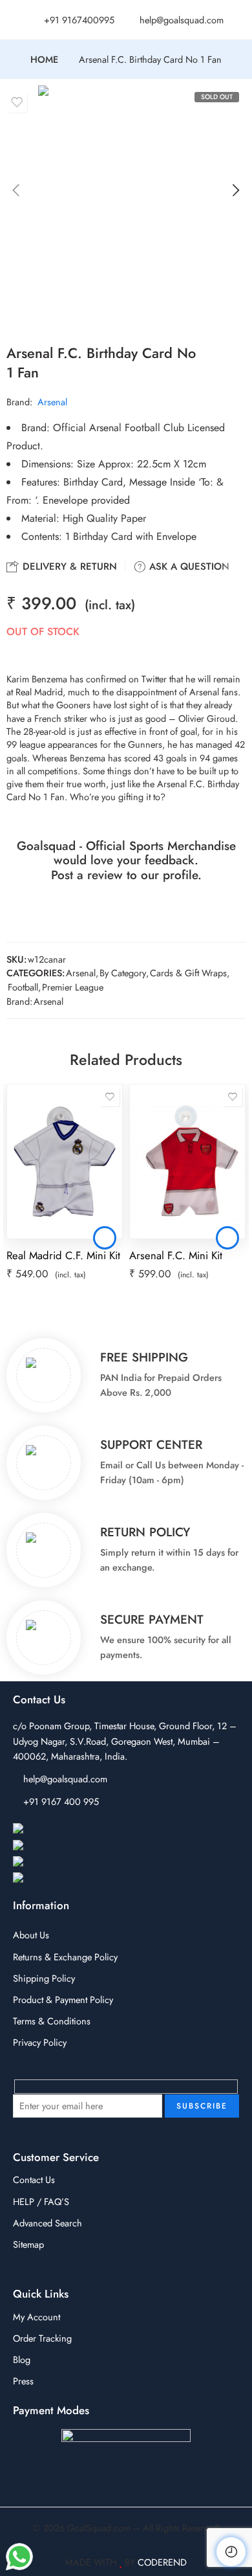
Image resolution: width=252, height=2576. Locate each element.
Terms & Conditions (52, 2021)
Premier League (73, 987)
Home (44, 60)
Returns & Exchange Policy (65, 1957)
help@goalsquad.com (65, 1779)
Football (23, 987)
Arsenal (52, 402)
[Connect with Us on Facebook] (77, 1829)
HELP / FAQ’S (41, 2201)
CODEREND (162, 2562)
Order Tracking (42, 2338)
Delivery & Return (68, 566)
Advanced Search (47, 2223)
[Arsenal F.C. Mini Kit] (187, 1161)
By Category (123, 973)
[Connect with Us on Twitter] (70, 1878)
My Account (37, 2317)
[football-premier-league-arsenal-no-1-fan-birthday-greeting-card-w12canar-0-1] (126, 203)
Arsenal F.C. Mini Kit (176, 1255)
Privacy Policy (40, 2042)
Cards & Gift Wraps (188, 973)
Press (23, 2381)
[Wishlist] (17, 102)
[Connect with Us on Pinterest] (74, 1862)
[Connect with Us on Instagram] (77, 1846)
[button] (105, 1238)
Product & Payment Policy (63, 1999)
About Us (31, 1935)
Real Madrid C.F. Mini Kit (63, 1255)
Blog (22, 2359)
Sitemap (28, 2244)
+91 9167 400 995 (61, 1801)
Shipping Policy (44, 1978)
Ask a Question (188, 566)
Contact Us (34, 2179)
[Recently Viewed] (231, 2552)
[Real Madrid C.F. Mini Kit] (65, 1161)
